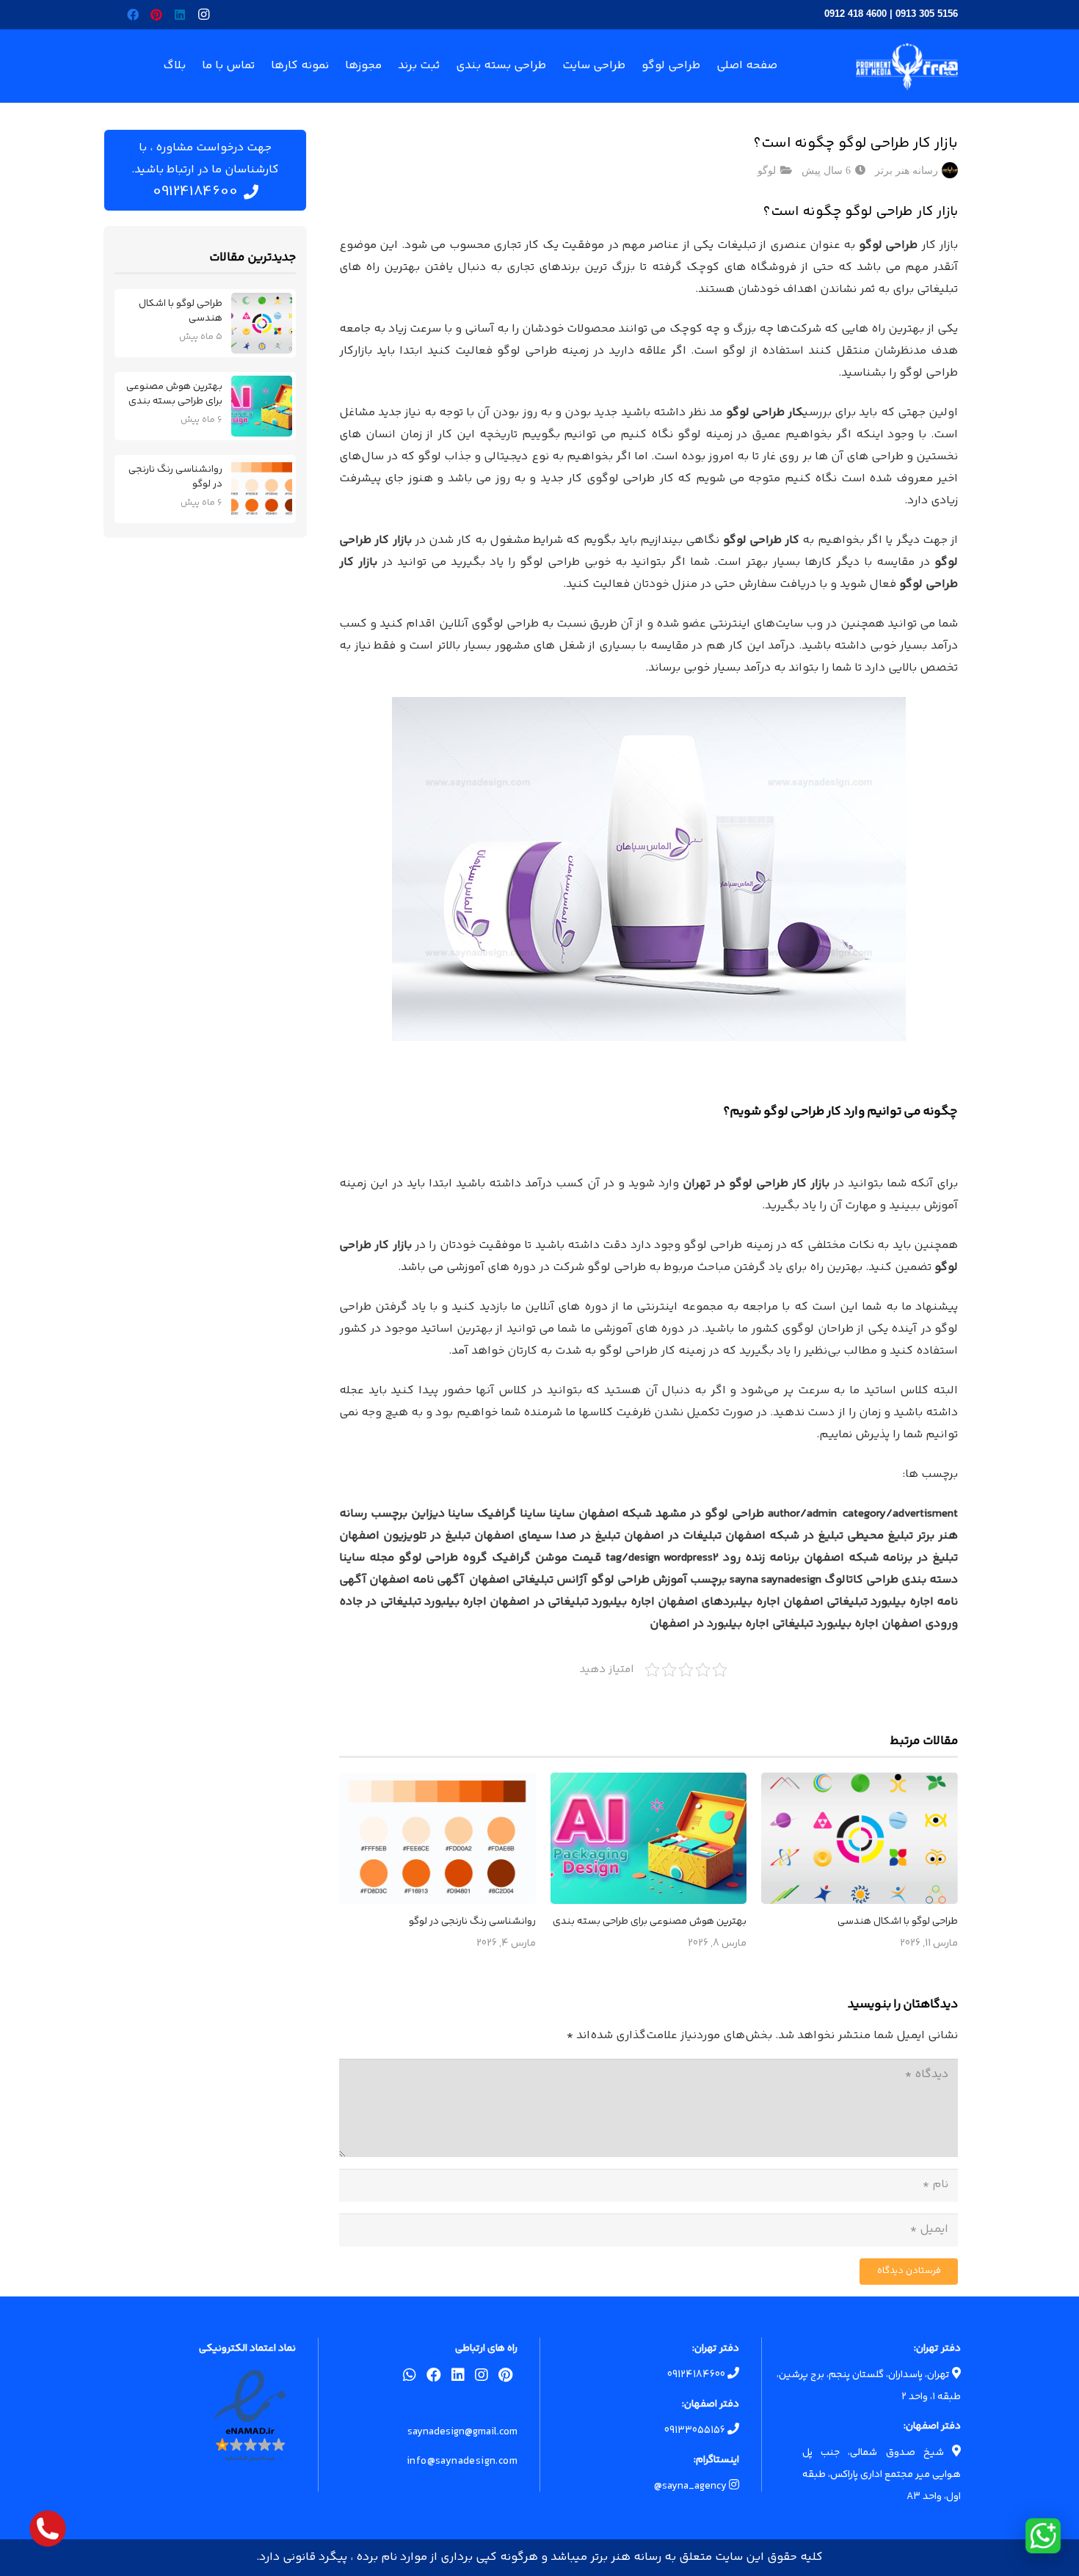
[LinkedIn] (180, 15)
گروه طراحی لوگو (443, 1558)
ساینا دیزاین (443, 1514)
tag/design (633, 1558)
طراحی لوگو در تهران (735, 1184)
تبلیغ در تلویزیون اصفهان (405, 1536)
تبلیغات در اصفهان (673, 1536)
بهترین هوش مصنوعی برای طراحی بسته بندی (650, 1922)
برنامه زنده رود (761, 1558)
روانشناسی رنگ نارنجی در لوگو (472, 1922)
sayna (744, 1580)
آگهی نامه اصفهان (417, 1580)
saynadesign (791, 1580)
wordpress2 (691, 1558)
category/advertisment (900, 1514)
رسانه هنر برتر (907, 170)
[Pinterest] (156, 15)
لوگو (767, 170)
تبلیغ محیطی (880, 1536)
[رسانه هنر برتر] (907, 66)
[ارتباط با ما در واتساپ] (1043, 2536)
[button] (265, 66)
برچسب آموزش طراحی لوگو (659, 1580)
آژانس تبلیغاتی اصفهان (528, 1580)
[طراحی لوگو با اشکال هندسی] (860, 1838)
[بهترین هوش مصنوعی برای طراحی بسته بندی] (649, 1838)
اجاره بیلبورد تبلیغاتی (825, 1624)
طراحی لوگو (888, 245)
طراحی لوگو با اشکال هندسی (898, 1922)
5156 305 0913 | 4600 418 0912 (891, 14)
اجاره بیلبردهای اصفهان (719, 1602)
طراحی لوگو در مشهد (709, 1514)
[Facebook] (133, 15)
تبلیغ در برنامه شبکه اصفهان (881, 1558)
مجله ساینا (367, 1558)
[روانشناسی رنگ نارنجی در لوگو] (437, 1838)
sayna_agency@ (691, 2486)
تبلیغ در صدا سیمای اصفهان (547, 1536)
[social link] (505, 2378)
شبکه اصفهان (615, 1514)
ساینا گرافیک (511, 1514)
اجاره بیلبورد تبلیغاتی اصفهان (858, 1602)
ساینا (562, 1514)
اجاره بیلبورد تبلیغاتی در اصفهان (572, 1602)
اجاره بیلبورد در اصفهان (709, 1624)
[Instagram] (203, 15)
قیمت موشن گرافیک (546, 1558)
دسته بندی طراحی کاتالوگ (891, 1580)
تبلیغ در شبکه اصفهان (784, 1536)
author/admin (802, 1514)
